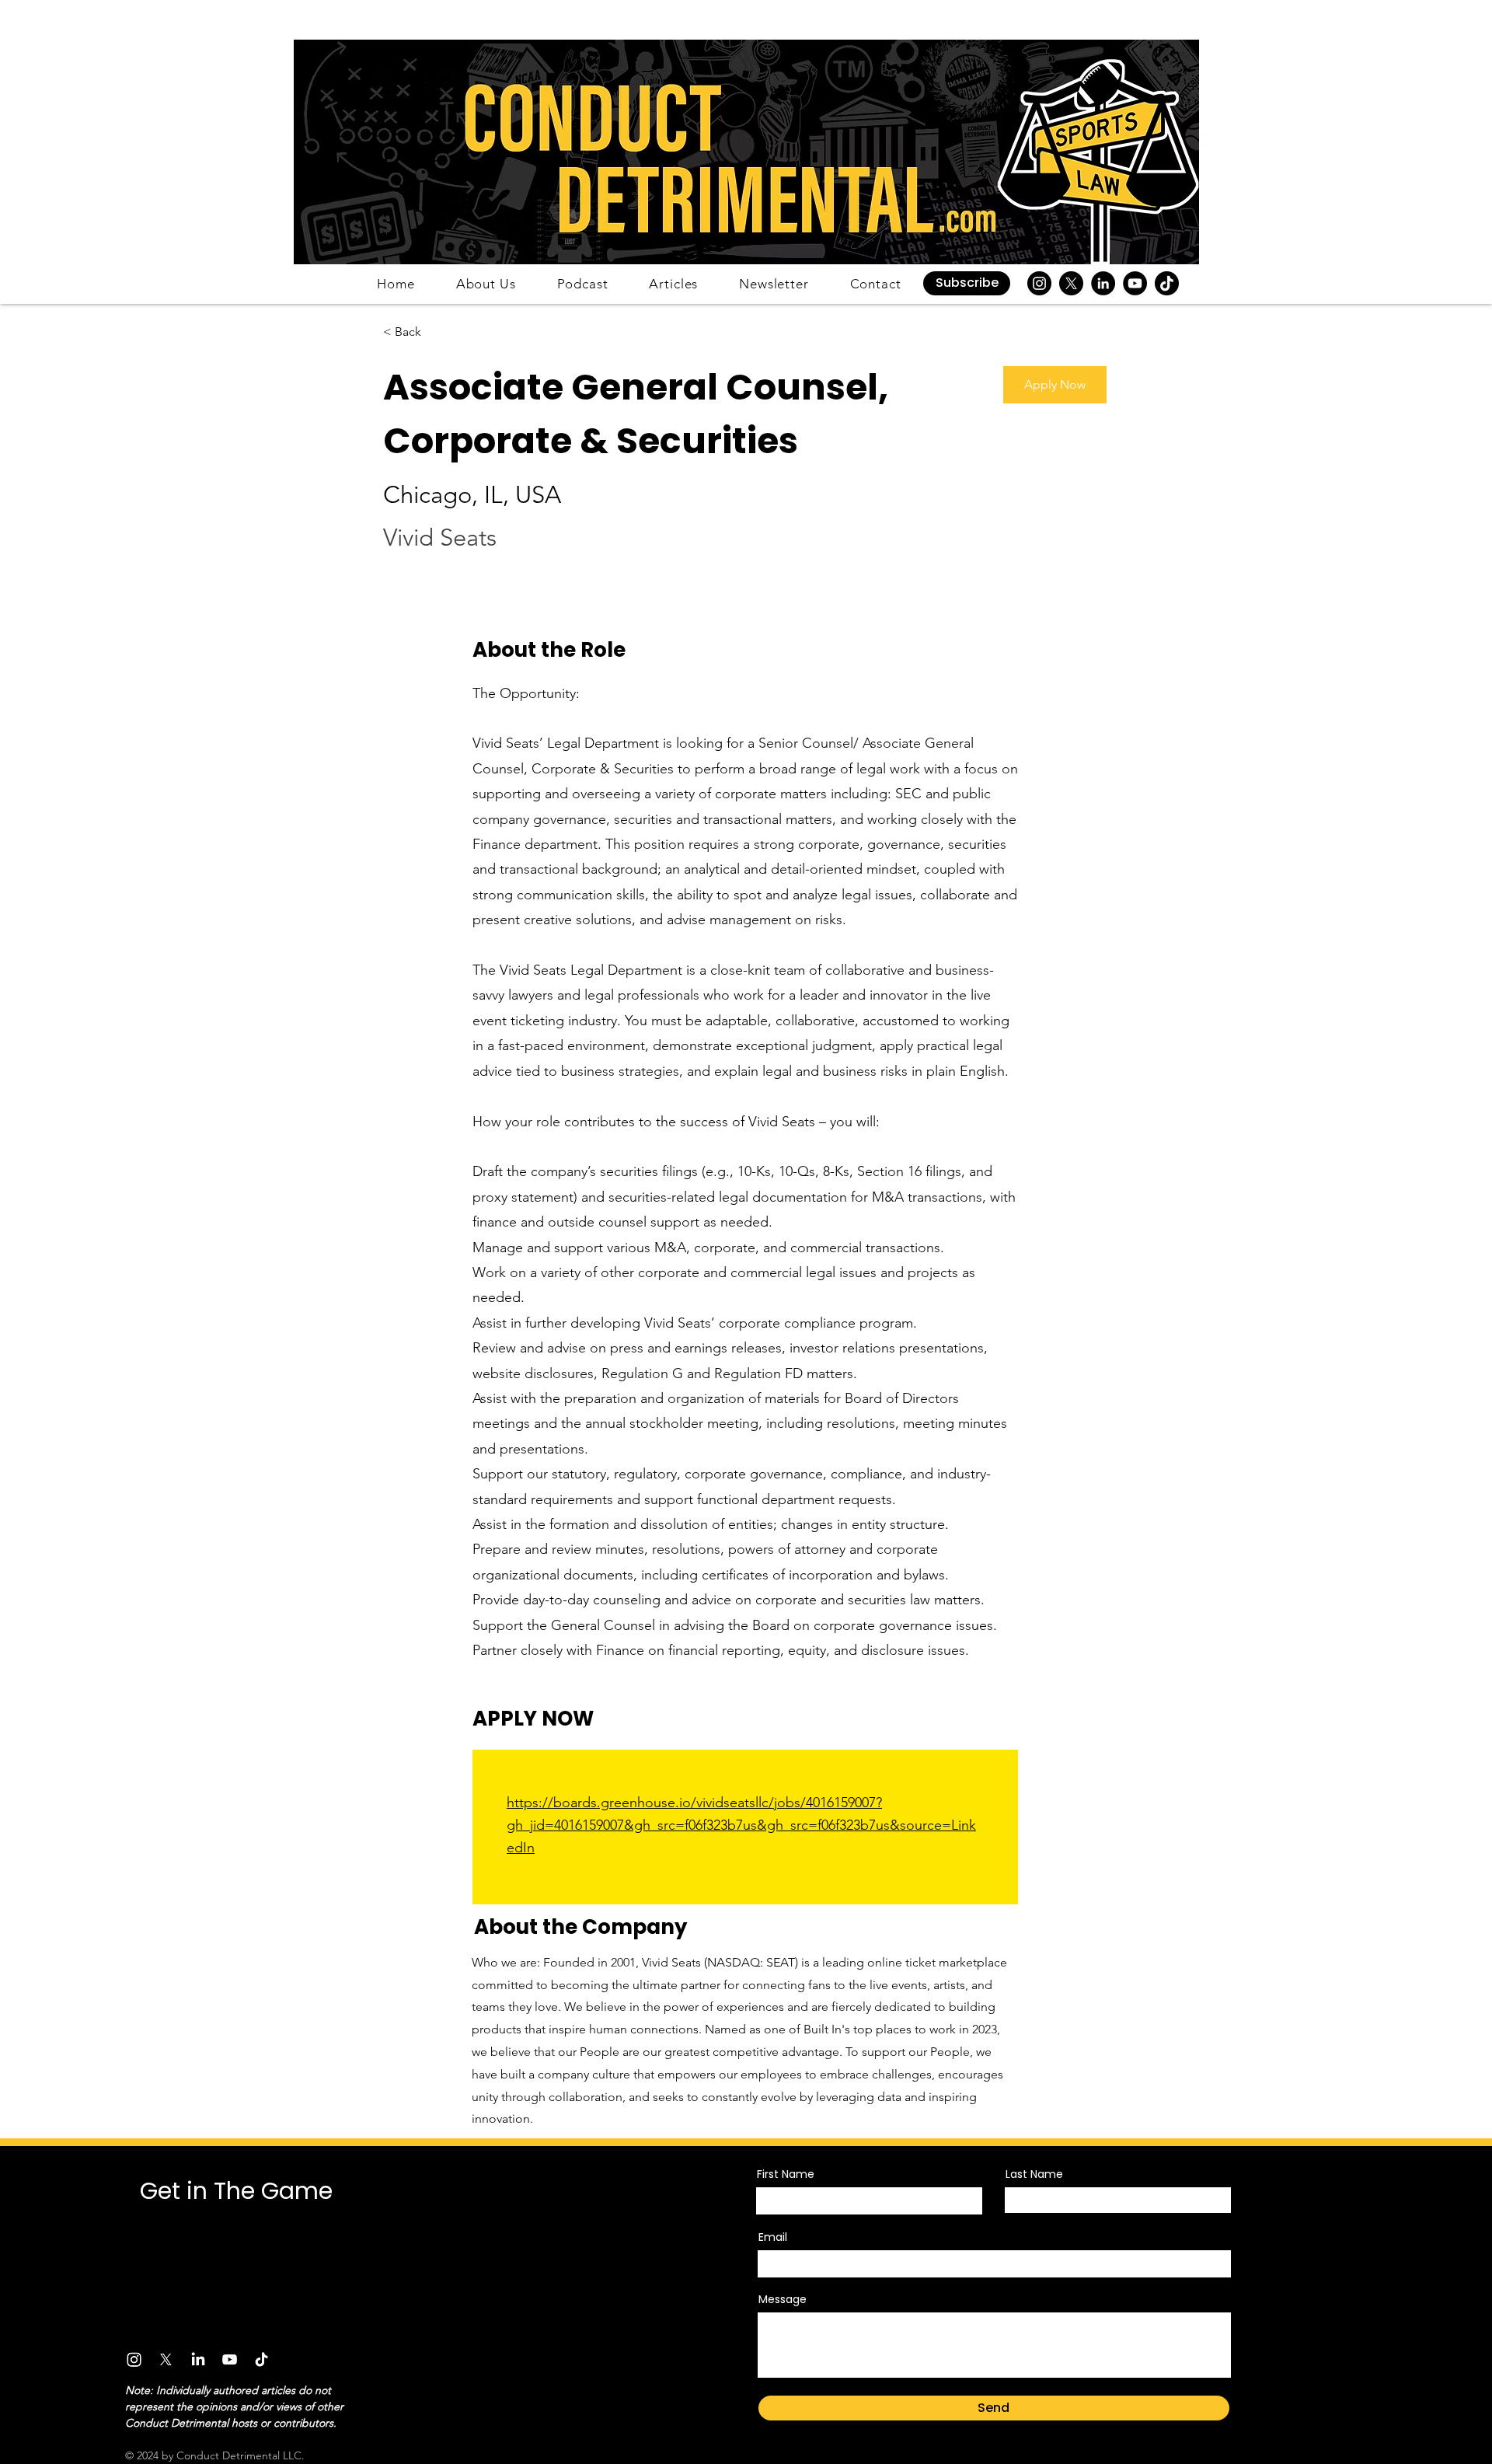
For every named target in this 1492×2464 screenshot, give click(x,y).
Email (773, 2237)
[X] (1071, 283)
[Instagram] (1039, 283)
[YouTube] (1135, 283)
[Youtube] (230, 2359)
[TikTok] (1167, 283)
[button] (967, 283)
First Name (786, 2174)
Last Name (1034, 2174)
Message (783, 2299)
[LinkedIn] (1103, 283)
